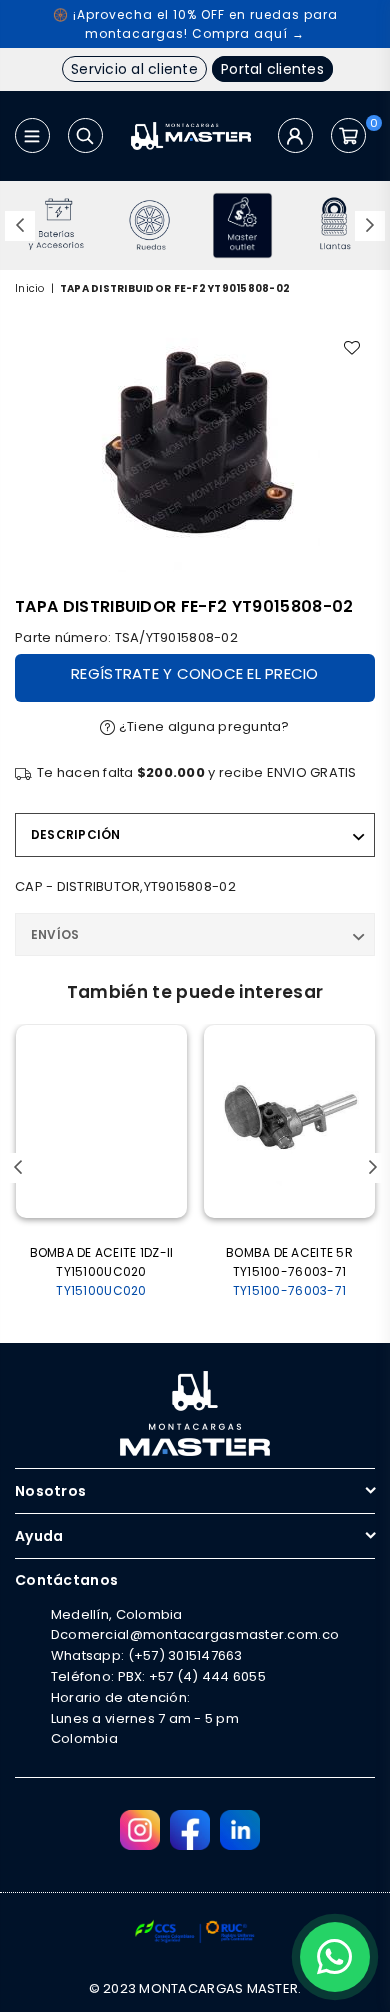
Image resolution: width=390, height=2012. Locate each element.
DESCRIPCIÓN (76, 834)
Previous (20, 226)
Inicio (30, 288)
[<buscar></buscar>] (85, 135)
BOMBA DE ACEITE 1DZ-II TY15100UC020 (102, 1271)
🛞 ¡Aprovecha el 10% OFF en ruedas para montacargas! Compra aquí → (195, 24)
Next (370, 226)
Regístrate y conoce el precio (195, 673)
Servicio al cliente (134, 69)
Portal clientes (272, 69)
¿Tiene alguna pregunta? (203, 726)
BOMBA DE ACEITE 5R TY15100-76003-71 (289, 1271)
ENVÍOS (55, 934)
